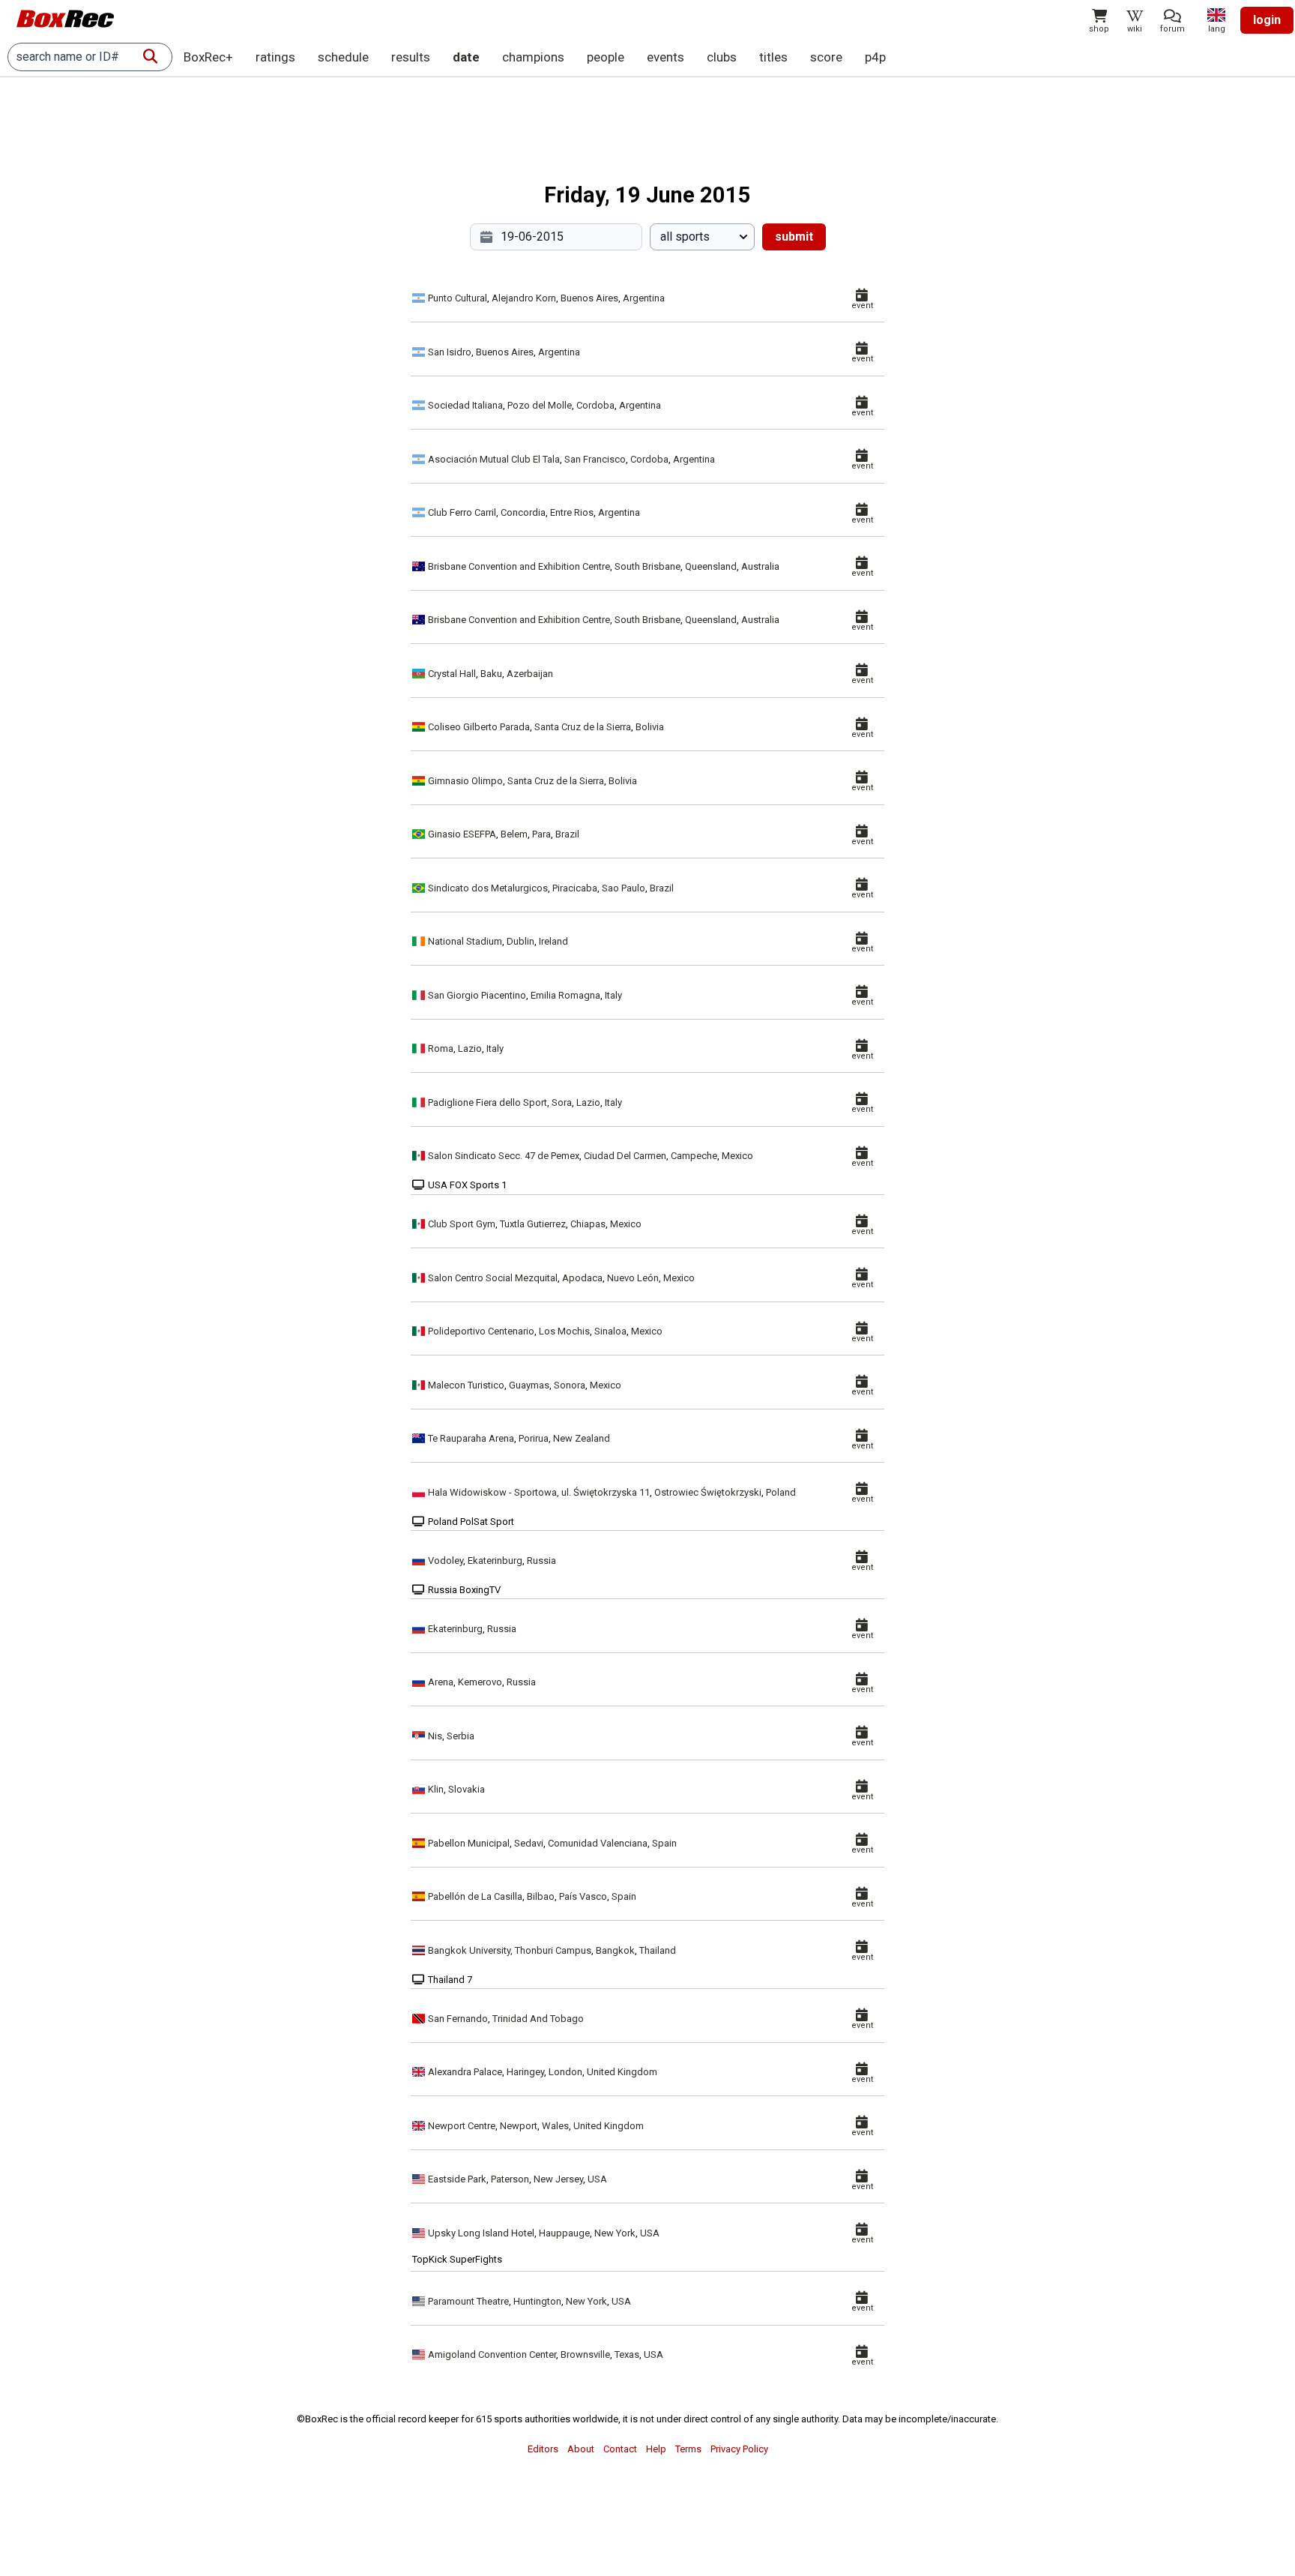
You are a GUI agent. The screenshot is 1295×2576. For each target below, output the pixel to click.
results (411, 57)
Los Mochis (564, 1331)
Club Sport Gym (462, 1224)
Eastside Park (457, 2179)
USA (597, 2179)
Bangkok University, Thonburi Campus (510, 1950)
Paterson (510, 2179)
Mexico (737, 1156)
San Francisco (595, 459)
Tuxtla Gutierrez (533, 1224)
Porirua (534, 1438)
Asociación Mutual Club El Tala (494, 459)
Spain (664, 1843)
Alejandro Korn (524, 298)
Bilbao (541, 1896)
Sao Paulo (624, 888)
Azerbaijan (530, 674)
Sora (562, 1102)
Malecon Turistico (466, 1385)
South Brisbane (647, 566)
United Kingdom (622, 2072)
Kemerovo (480, 1682)
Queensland (711, 566)
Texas (627, 2354)
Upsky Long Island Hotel (481, 2233)
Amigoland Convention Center (492, 2354)
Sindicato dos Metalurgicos (488, 888)
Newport (519, 2126)
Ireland (553, 941)
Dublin (520, 941)
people (606, 57)
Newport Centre (462, 2126)
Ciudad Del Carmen (625, 1156)
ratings (275, 57)
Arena (441, 1682)
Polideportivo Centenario (481, 1331)
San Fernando (458, 2019)
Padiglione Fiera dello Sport (487, 1102)
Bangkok (615, 1950)
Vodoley (446, 1561)
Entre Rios (572, 512)
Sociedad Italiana (465, 405)
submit (794, 237)
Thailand (658, 1950)
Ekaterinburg (495, 1561)
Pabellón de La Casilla (475, 1896)
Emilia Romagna (565, 995)
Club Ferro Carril (462, 512)
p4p (875, 57)
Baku (491, 674)
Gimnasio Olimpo (465, 781)
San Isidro (450, 352)
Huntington (537, 2301)
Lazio (470, 1048)
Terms (688, 2449)
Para (541, 834)
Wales (555, 2126)
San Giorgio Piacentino (477, 995)
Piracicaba (575, 888)
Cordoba (595, 405)
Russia (541, 1561)
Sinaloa (610, 1331)
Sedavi (529, 1843)
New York (615, 2233)
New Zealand (582, 1438)
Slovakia (467, 1789)
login (1267, 20)
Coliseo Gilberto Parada (479, 727)
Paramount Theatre (468, 2301)
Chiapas (588, 1224)
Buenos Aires (589, 298)
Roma (441, 1048)
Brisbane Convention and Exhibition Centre (519, 566)
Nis (435, 1736)
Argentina (644, 298)
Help (656, 2449)
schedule (343, 57)
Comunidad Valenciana (598, 1843)
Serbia (461, 1736)
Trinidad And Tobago (538, 2019)
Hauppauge (564, 2233)
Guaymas (529, 1385)
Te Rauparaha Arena (471, 1438)
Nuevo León (633, 1278)
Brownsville (585, 2354)
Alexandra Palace (465, 2072)
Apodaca (582, 1278)
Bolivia (650, 727)
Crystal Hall (452, 674)
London (565, 2072)
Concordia (523, 512)
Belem (514, 834)
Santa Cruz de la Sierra (583, 727)
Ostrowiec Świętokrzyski (708, 1492)
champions (533, 57)
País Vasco (583, 1896)
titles (773, 57)
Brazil (567, 834)
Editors (543, 2449)
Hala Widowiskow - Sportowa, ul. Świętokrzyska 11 (539, 1492)
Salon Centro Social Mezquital (493, 1278)
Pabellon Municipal (469, 1843)
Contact (620, 2449)
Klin (436, 1789)
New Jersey (558, 2179)
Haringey (525, 2072)
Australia (760, 566)
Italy (613, 995)
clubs (722, 57)
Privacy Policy (739, 2449)
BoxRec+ (208, 57)
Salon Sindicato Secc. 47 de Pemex (504, 1156)
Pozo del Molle (540, 405)
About (581, 2449)
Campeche (694, 1156)
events (665, 57)
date (466, 57)
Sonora (570, 1385)
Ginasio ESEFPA (462, 834)
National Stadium (465, 941)
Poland (781, 1492)
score (826, 57)
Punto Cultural (458, 298)
